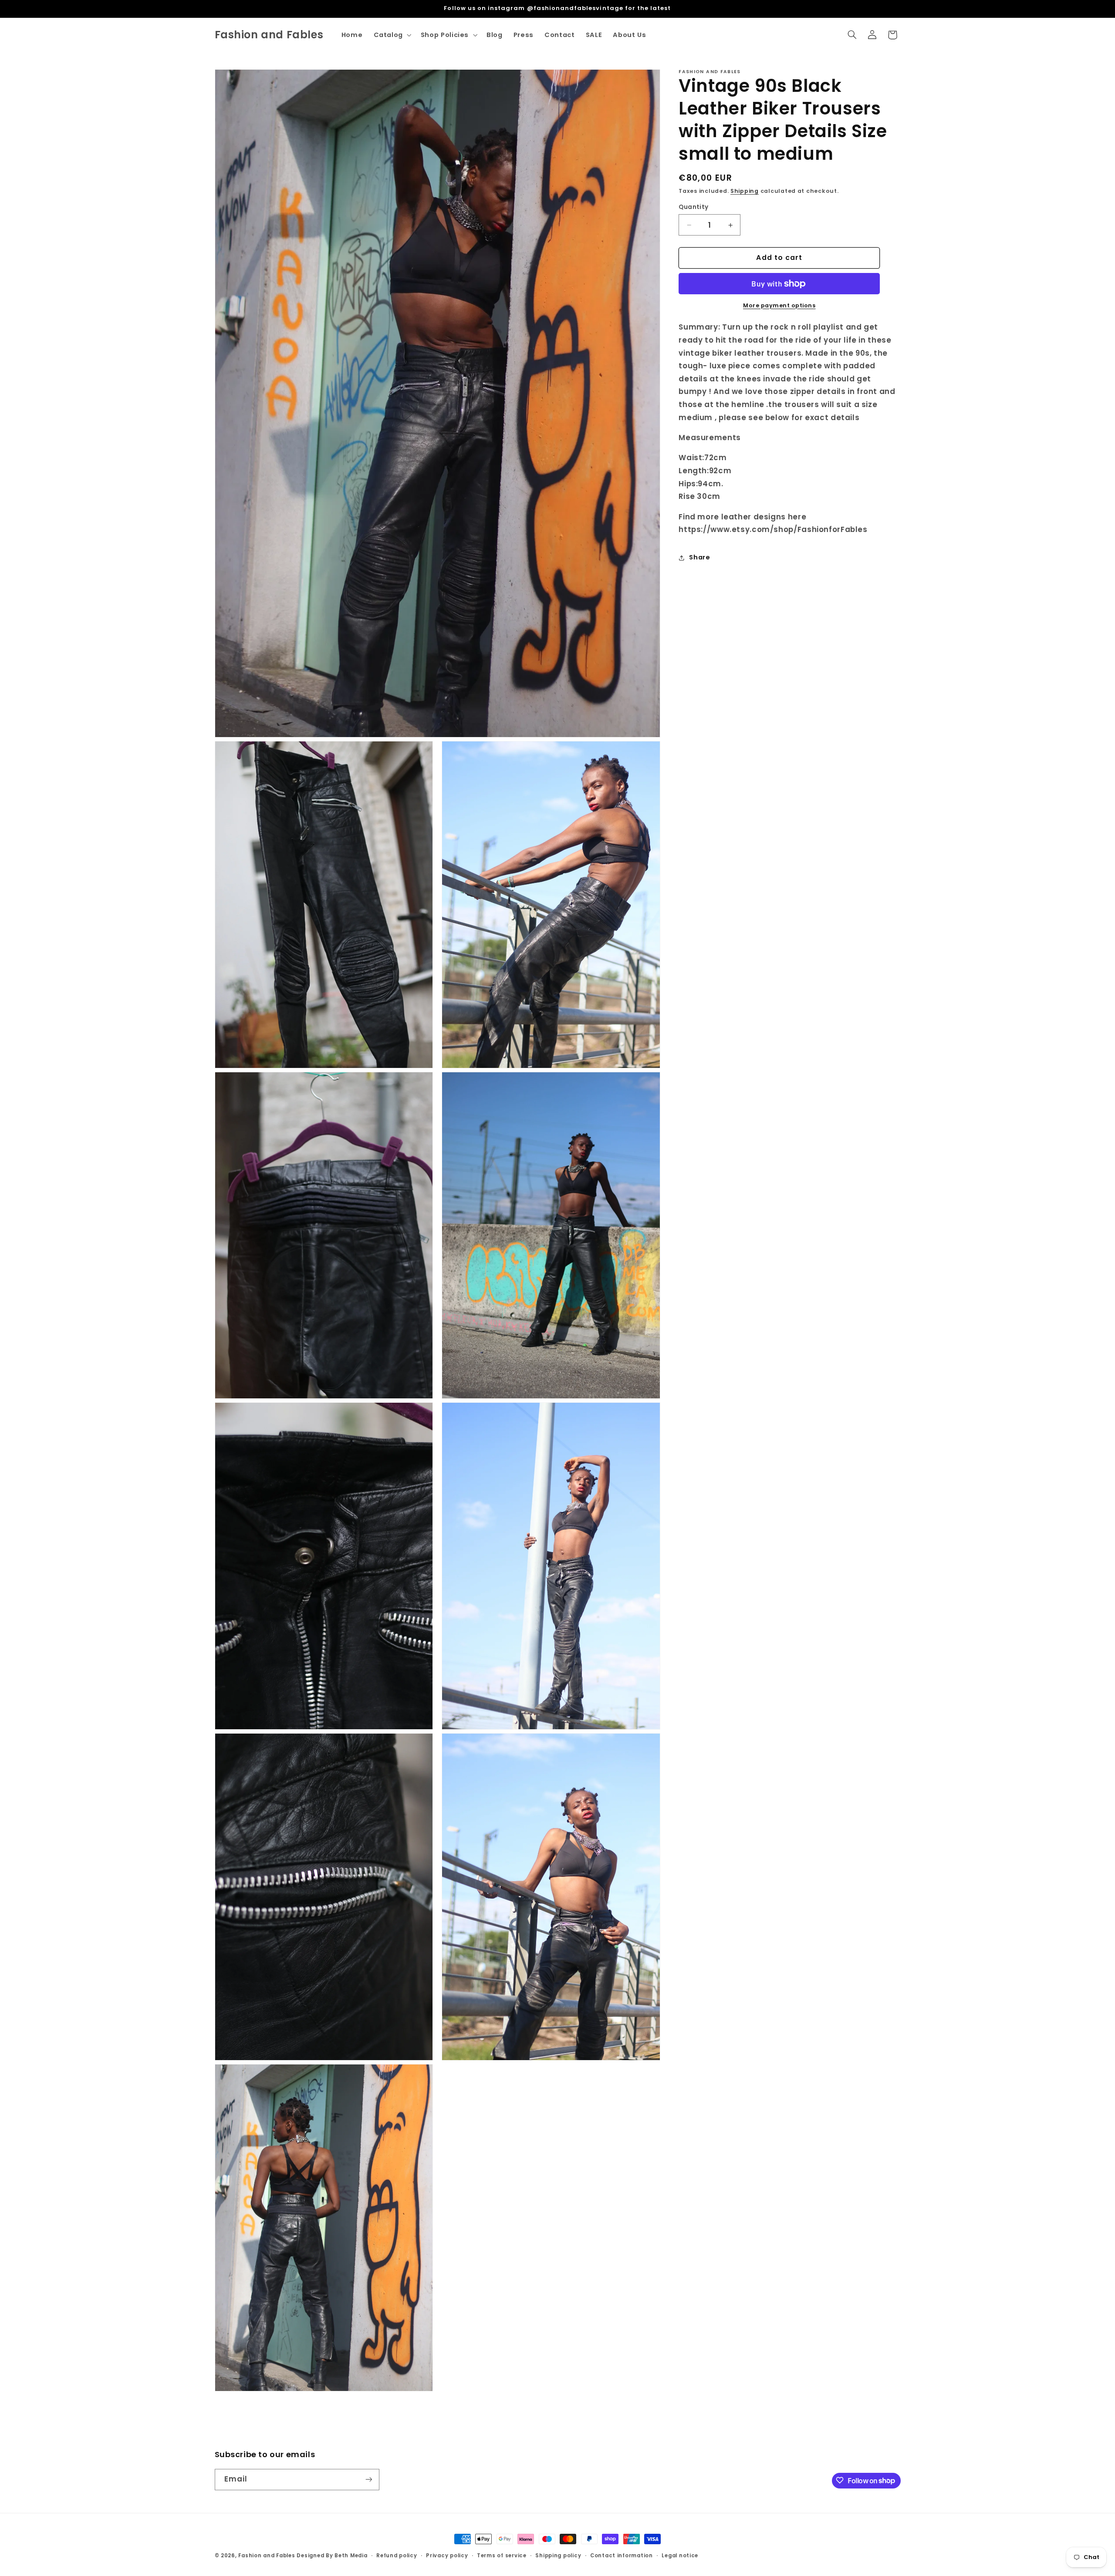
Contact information (622, 2556)
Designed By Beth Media (332, 2556)
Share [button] (699, 558)
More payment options (779, 305)
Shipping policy (558, 2556)
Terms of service (502, 2556)
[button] (392, 35)
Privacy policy (447, 2556)
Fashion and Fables (267, 2556)
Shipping (745, 191)
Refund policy (397, 2556)
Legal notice (680, 2556)
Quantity (693, 207)
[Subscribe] (368, 2479)
